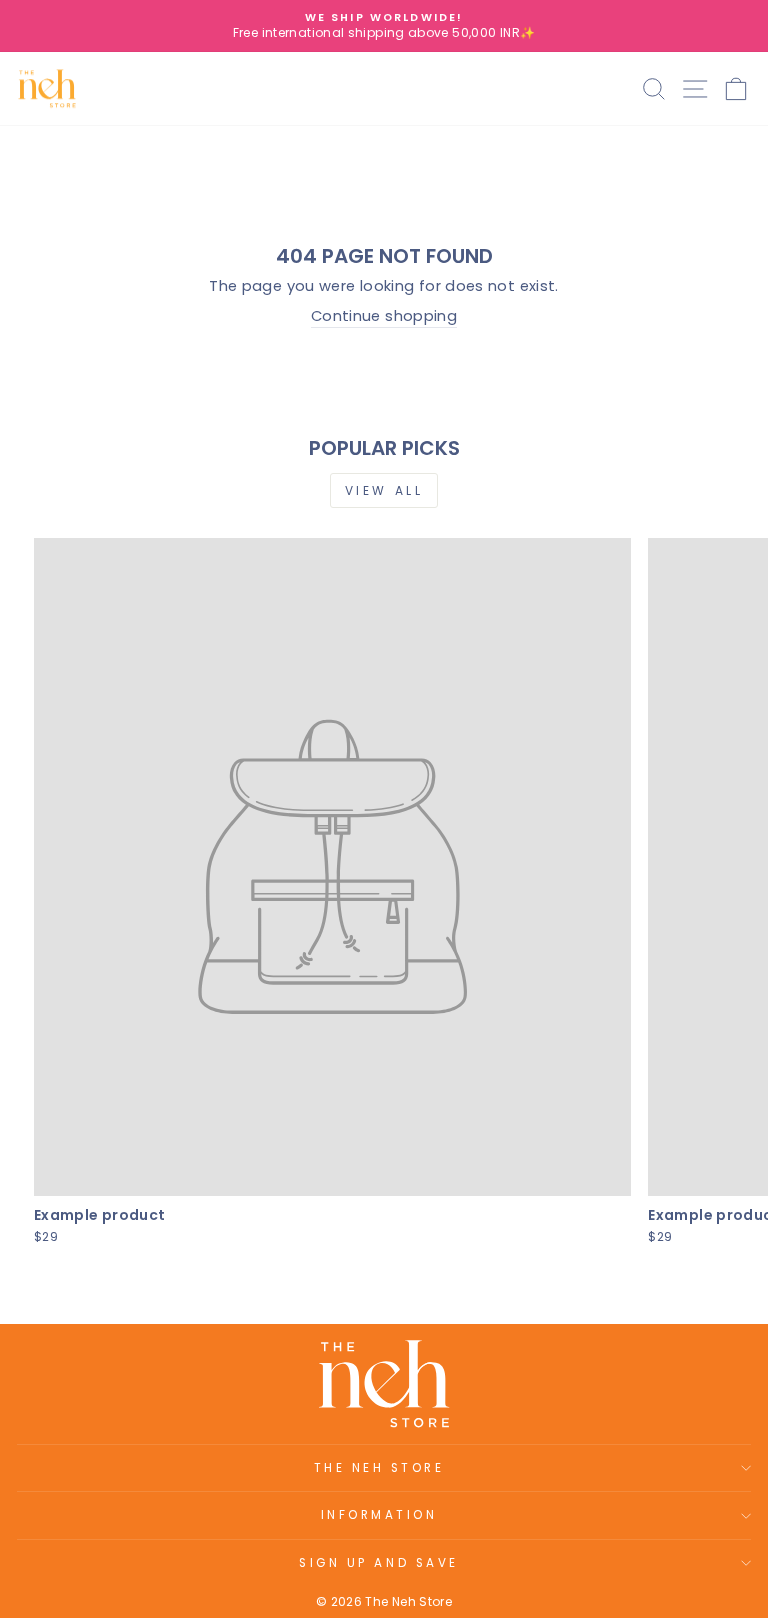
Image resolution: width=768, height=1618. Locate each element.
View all (384, 490)
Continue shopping (384, 316)
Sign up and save (379, 1563)
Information (379, 1515)
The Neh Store (379, 1468)
